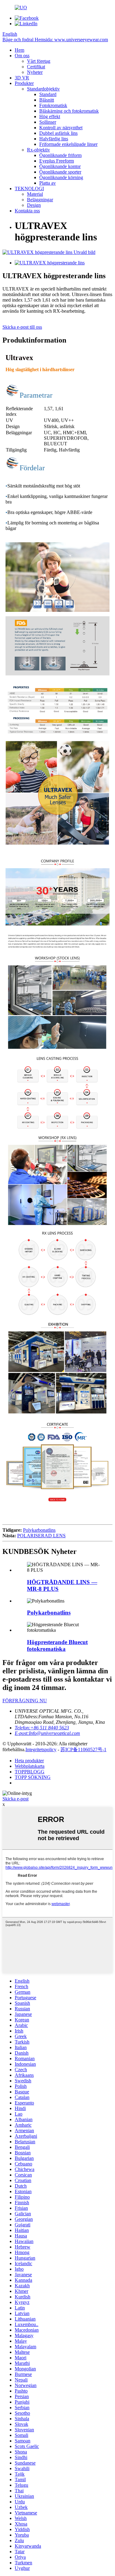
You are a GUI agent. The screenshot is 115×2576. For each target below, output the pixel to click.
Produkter (24, 83)
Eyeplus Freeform (57, 161)
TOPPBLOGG (30, 1772)
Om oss (22, 56)
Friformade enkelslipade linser (68, 144)
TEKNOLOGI (29, 189)
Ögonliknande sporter (60, 172)
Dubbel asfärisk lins (58, 133)
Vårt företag (39, 61)
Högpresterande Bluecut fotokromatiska (57, 1645)
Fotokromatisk (53, 105)
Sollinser (48, 122)
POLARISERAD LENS (41, 1536)
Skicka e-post (15, 1799)
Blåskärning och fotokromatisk (69, 111)
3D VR (22, 78)
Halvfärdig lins (54, 139)
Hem (19, 50)
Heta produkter (29, 1761)
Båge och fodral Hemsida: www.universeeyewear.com (55, 40)
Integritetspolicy (41, 1749)
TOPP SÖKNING (33, 1777)
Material (35, 194)
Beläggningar (40, 200)
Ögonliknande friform (60, 155)
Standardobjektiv (43, 89)
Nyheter (35, 72)
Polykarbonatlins (39, 1530)
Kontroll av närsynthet (61, 128)
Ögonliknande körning (61, 177)
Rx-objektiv (38, 150)
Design (34, 205)
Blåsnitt (47, 100)
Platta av (48, 183)
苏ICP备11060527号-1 (83, 1749)
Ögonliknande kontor (60, 166)
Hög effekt (50, 116)
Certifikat (36, 67)
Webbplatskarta (30, 1766)
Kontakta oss (27, 211)
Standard (48, 94)
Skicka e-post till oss (22, 327)
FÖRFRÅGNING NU (25, 1701)
